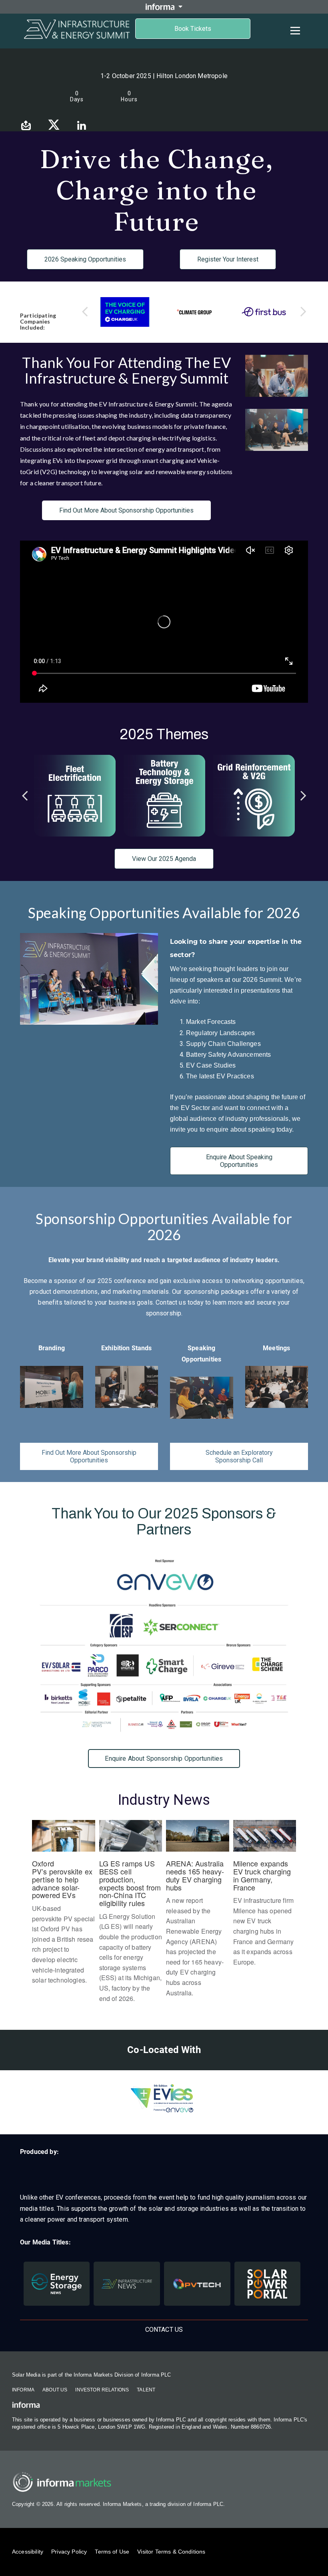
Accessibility (28, 2552)
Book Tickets (193, 29)
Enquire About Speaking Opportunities (239, 1161)
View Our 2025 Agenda (164, 859)
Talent (146, 2390)
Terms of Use (112, 2552)
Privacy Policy (69, 2552)
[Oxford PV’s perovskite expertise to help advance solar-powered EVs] (64, 1906)
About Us (55, 2390)
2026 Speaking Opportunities (85, 259)
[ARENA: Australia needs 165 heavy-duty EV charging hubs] (198, 1913)
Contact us (164, 2330)
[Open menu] (295, 30)
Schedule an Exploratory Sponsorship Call (239, 1456)
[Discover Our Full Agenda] (75, 796)
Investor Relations (102, 2390)
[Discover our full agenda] (164, 796)
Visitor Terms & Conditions (171, 2552)
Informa (23, 2390)
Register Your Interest (228, 259)
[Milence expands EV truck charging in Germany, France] (265, 1897)
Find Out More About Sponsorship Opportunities (126, 510)
